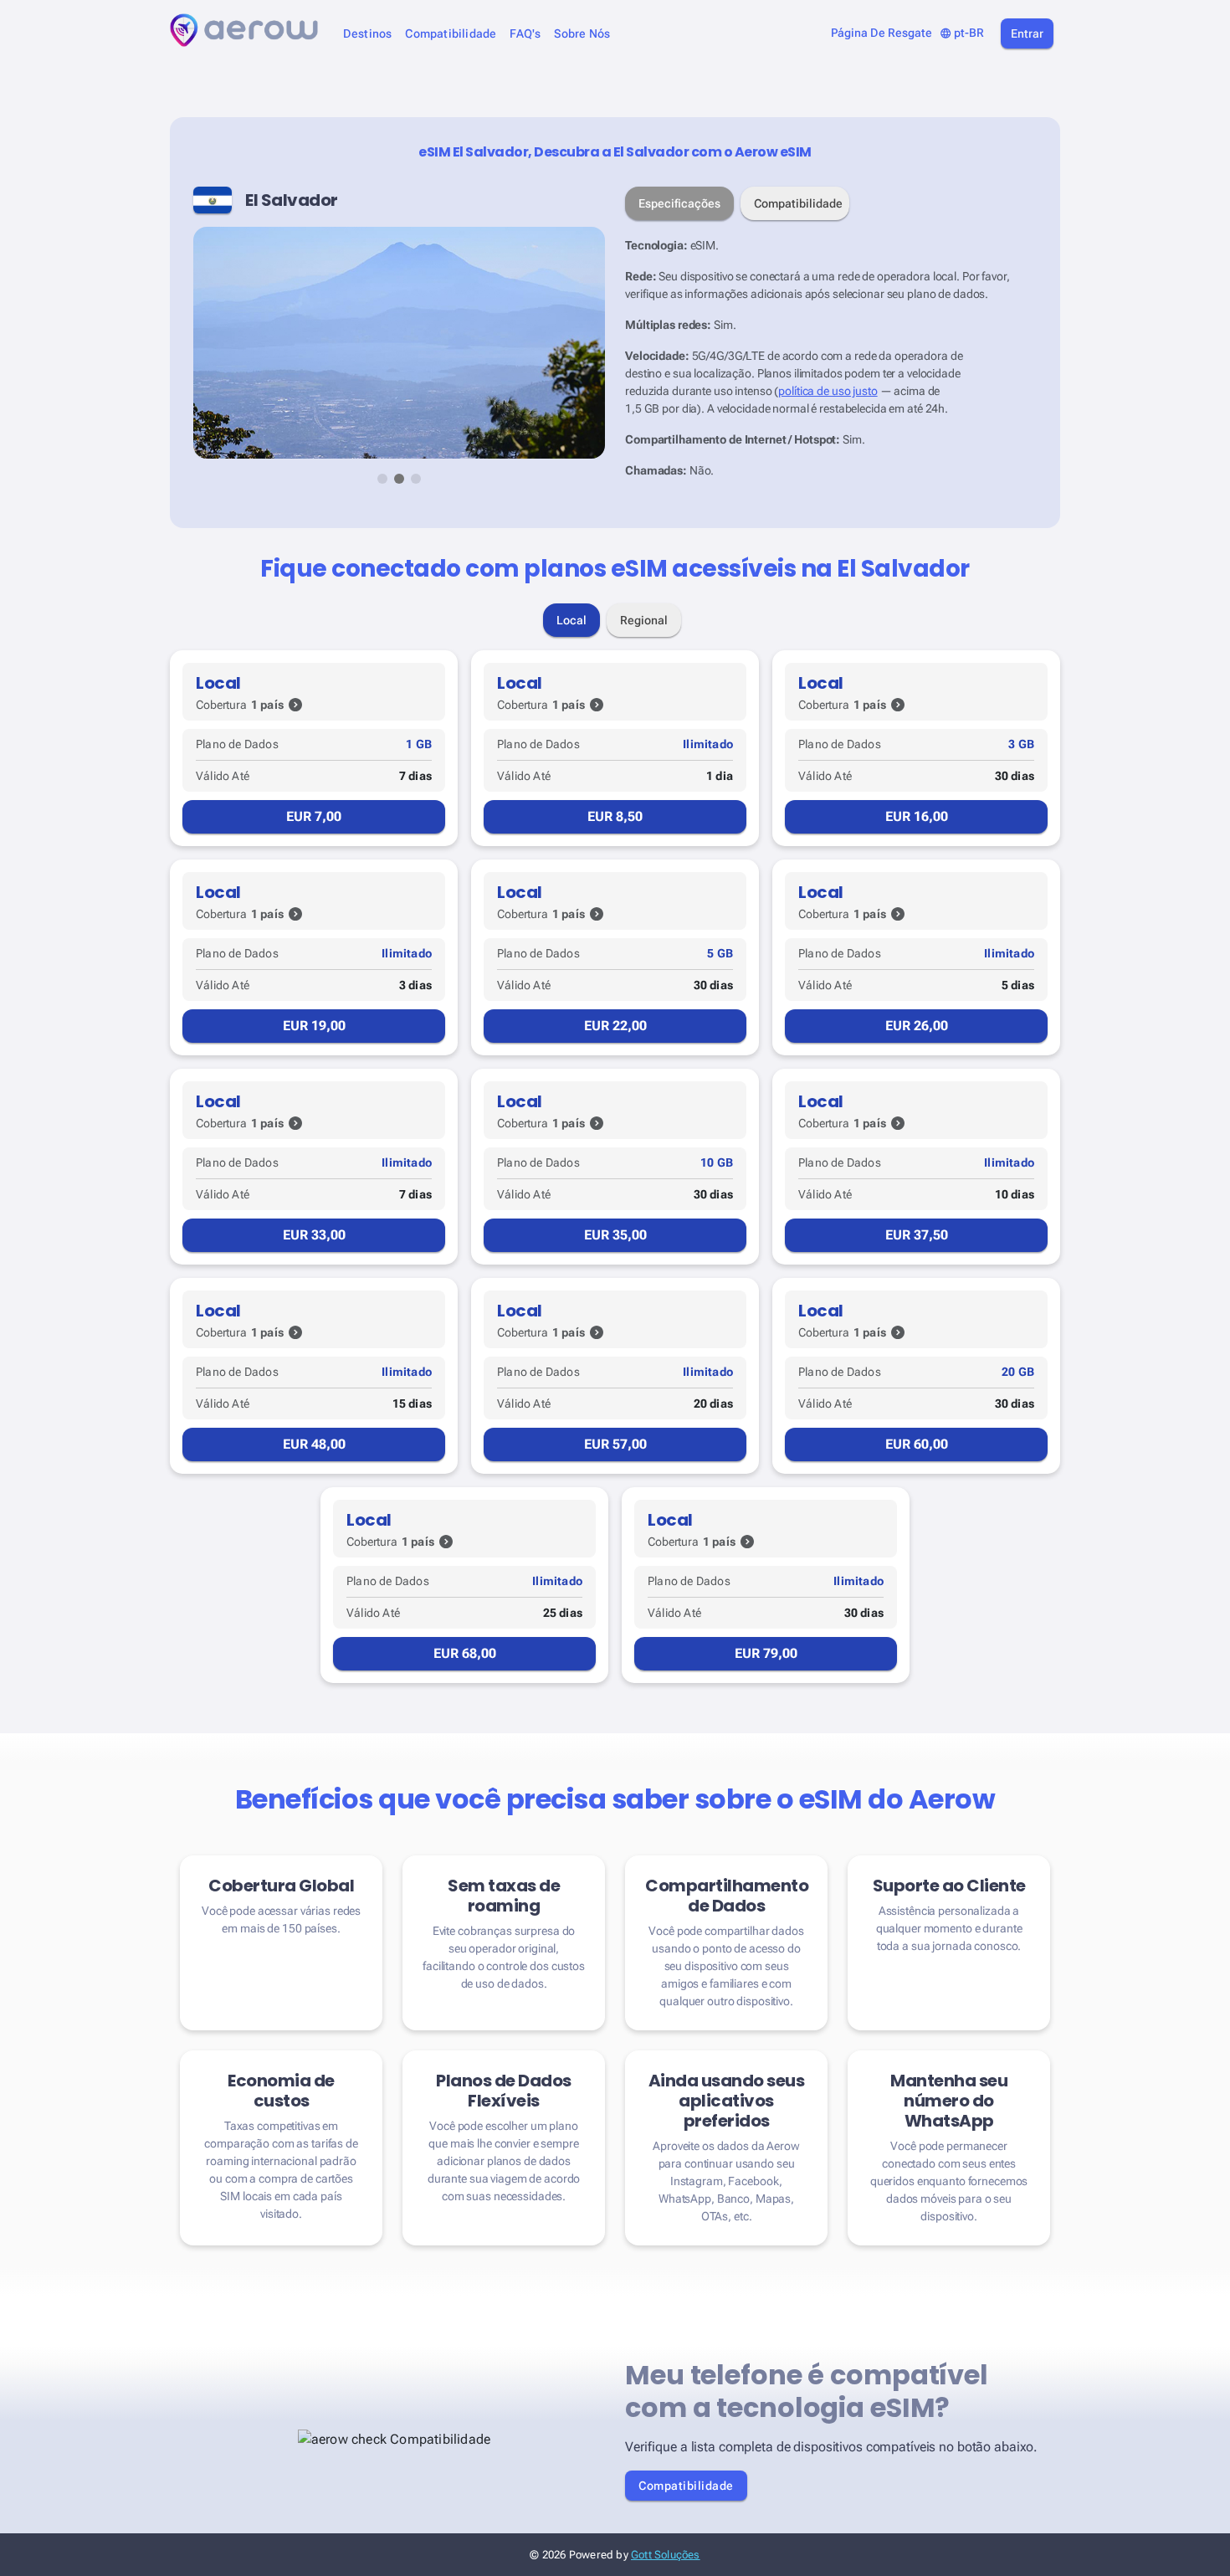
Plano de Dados (237, 744)
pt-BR (962, 33)
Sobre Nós (582, 34)
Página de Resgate (881, 33)
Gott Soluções (666, 2555)
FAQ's (525, 34)
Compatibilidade (451, 34)
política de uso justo (828, 391)
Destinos (368, 34)
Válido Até (223, 776)
